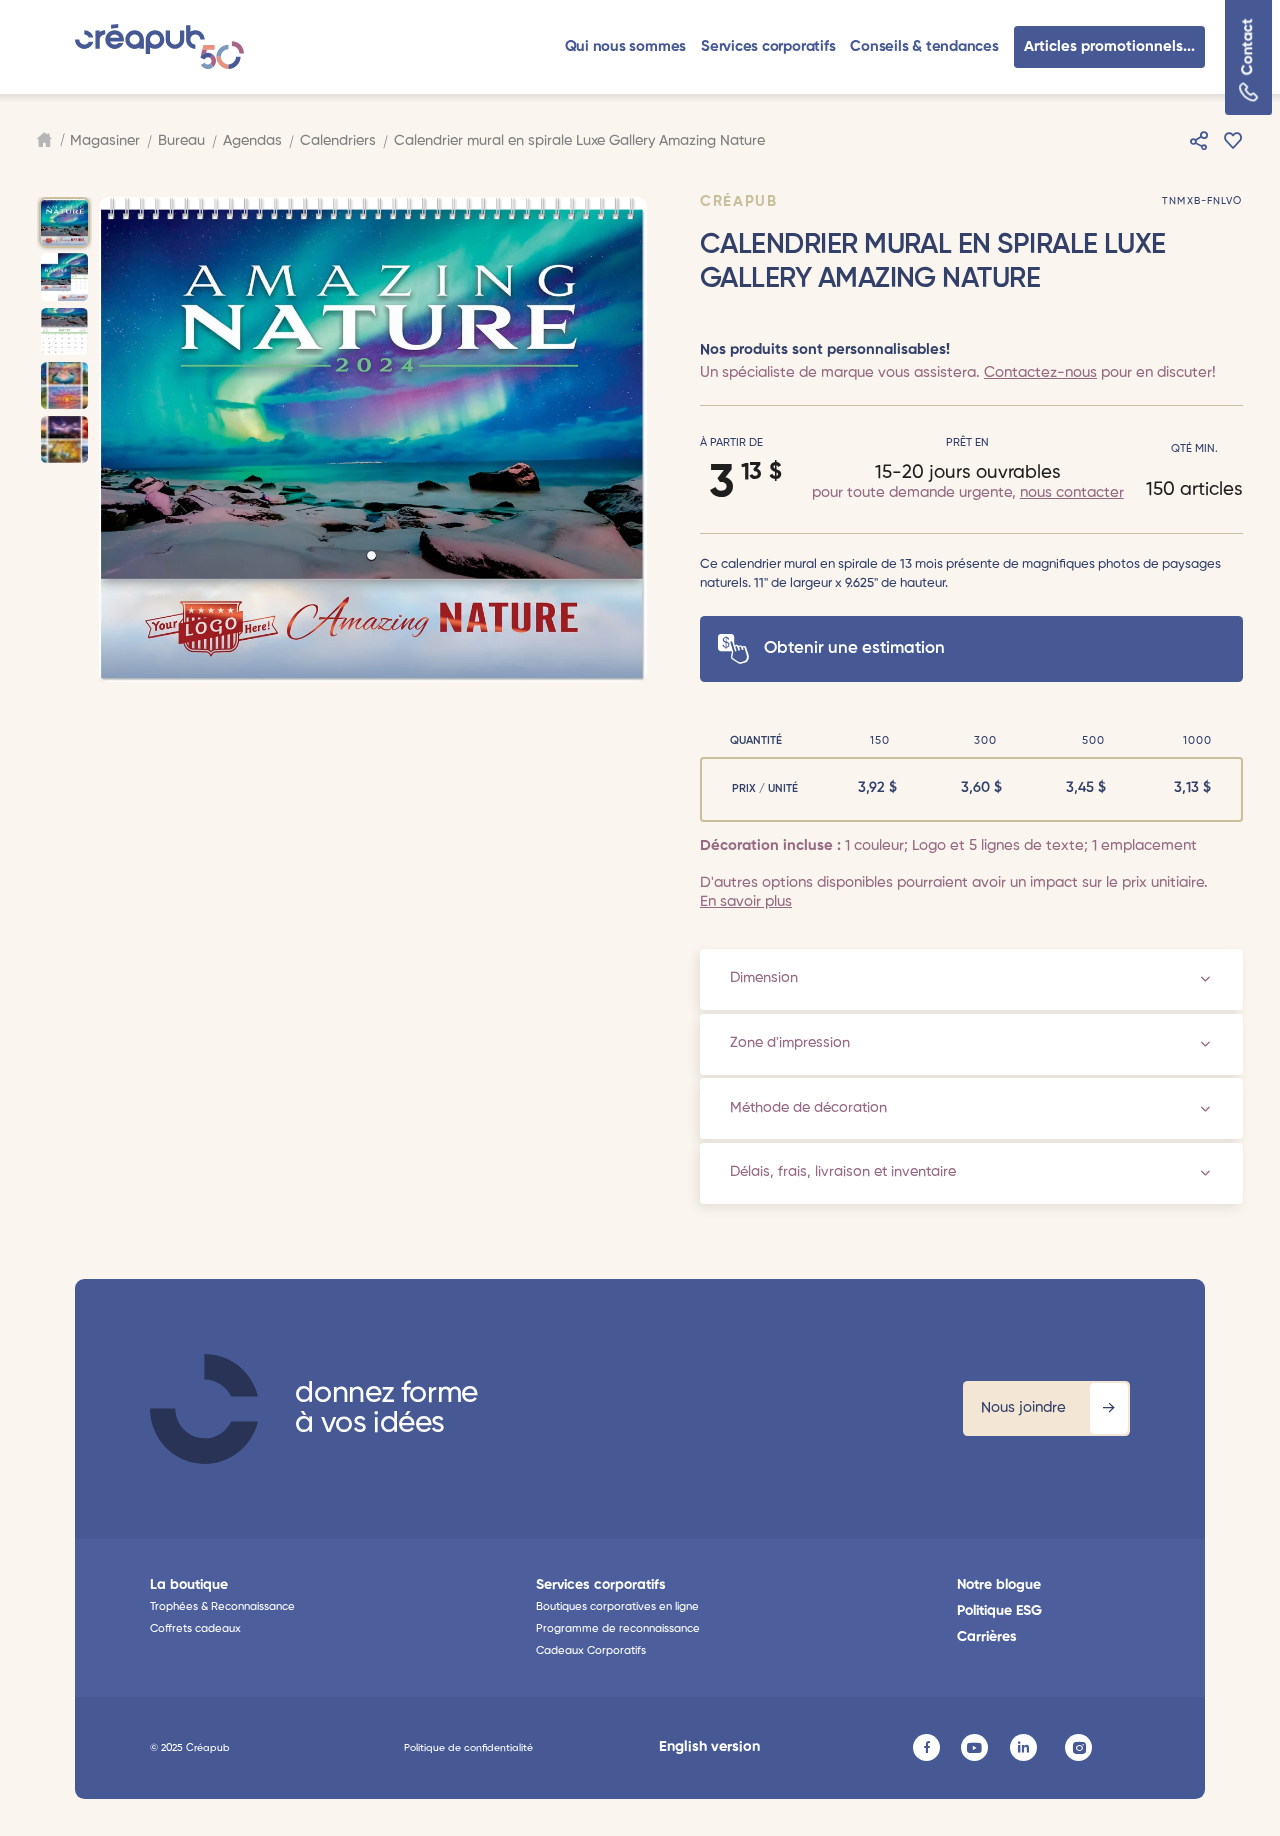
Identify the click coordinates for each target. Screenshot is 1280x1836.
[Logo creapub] (160, 46)
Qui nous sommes (626, 46)
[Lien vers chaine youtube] (974, 1747)
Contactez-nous (1040, 372)
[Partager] (1199, 141)
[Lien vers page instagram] (1078, 1747)
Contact (1248, 47)
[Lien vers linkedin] (1023, 1747)
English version (709, 1747)
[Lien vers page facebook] (926, 1747)
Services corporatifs (768, 46)
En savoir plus (746, 901)
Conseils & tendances (924, 46)
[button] (626, 46)
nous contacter (1072, 492)
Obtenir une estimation (854, 648)
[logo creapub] (204, 1409)
